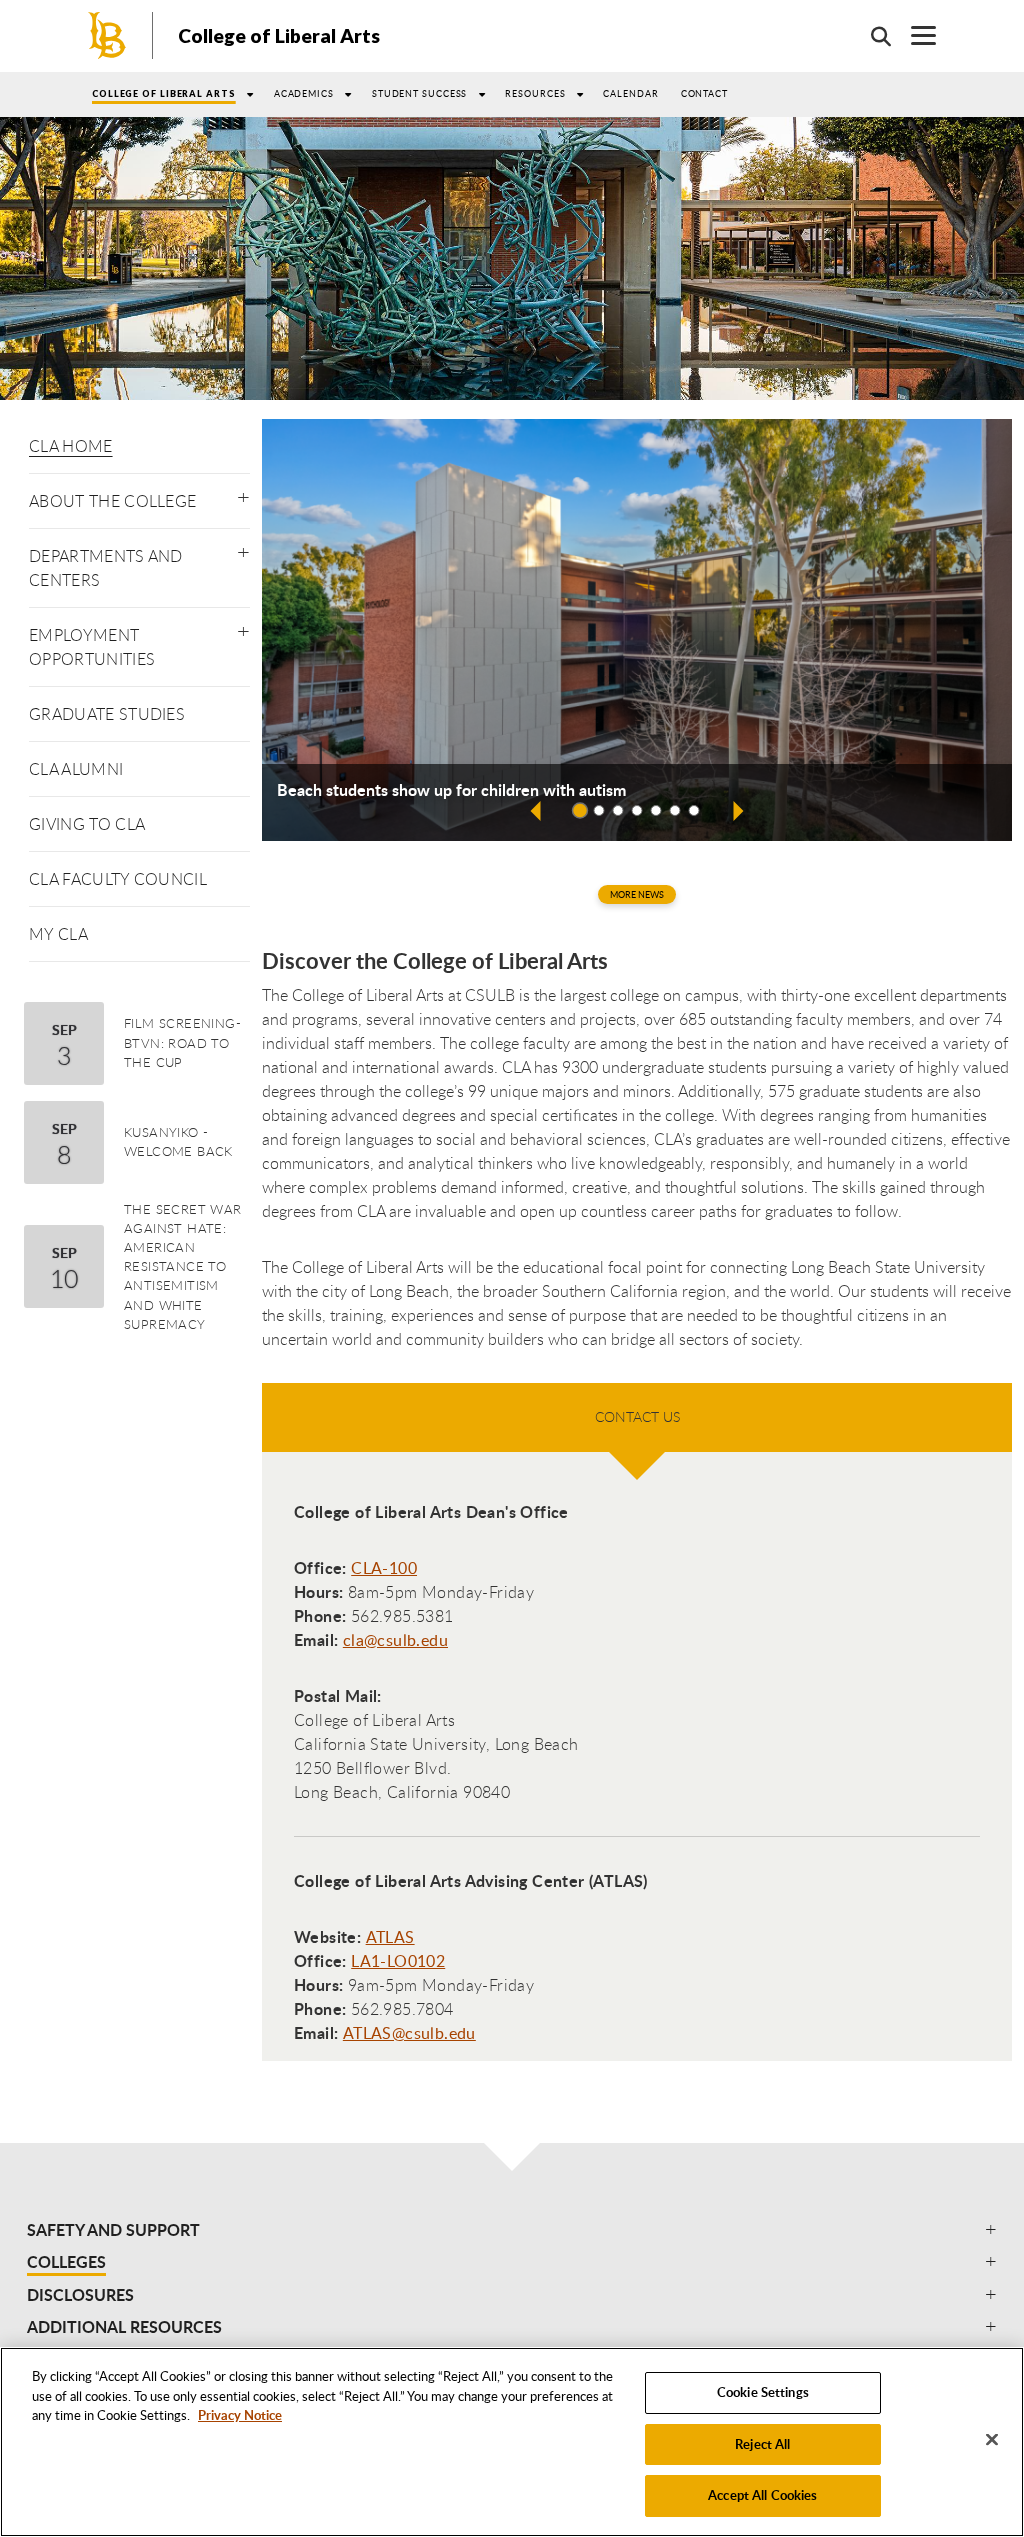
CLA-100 (384, 1568)
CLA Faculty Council (118, 879)
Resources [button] (535, 93)
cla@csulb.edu (395, 1640)
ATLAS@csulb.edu (409, 2033)
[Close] (992, 2440)
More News (637, 894)
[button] (243, 493)
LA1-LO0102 (398, 1961)
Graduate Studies (107, 714)
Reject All (762, 2444)
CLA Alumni (76, 769)
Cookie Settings (763, 2392)
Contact (704, 93)
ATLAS (390, 1937)
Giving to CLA (87, 824)
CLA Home (71, 446)
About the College (112, 501)
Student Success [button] (420, 93)
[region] (512, 2442)
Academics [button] (304, 93)
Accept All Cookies (762, 2495)
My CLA (58, 934)
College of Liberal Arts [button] (164, 93)
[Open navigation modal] (913, 35)
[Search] (871, 36)
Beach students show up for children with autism (451, 790)
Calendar (630, 93)
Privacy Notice (240, 2415)
